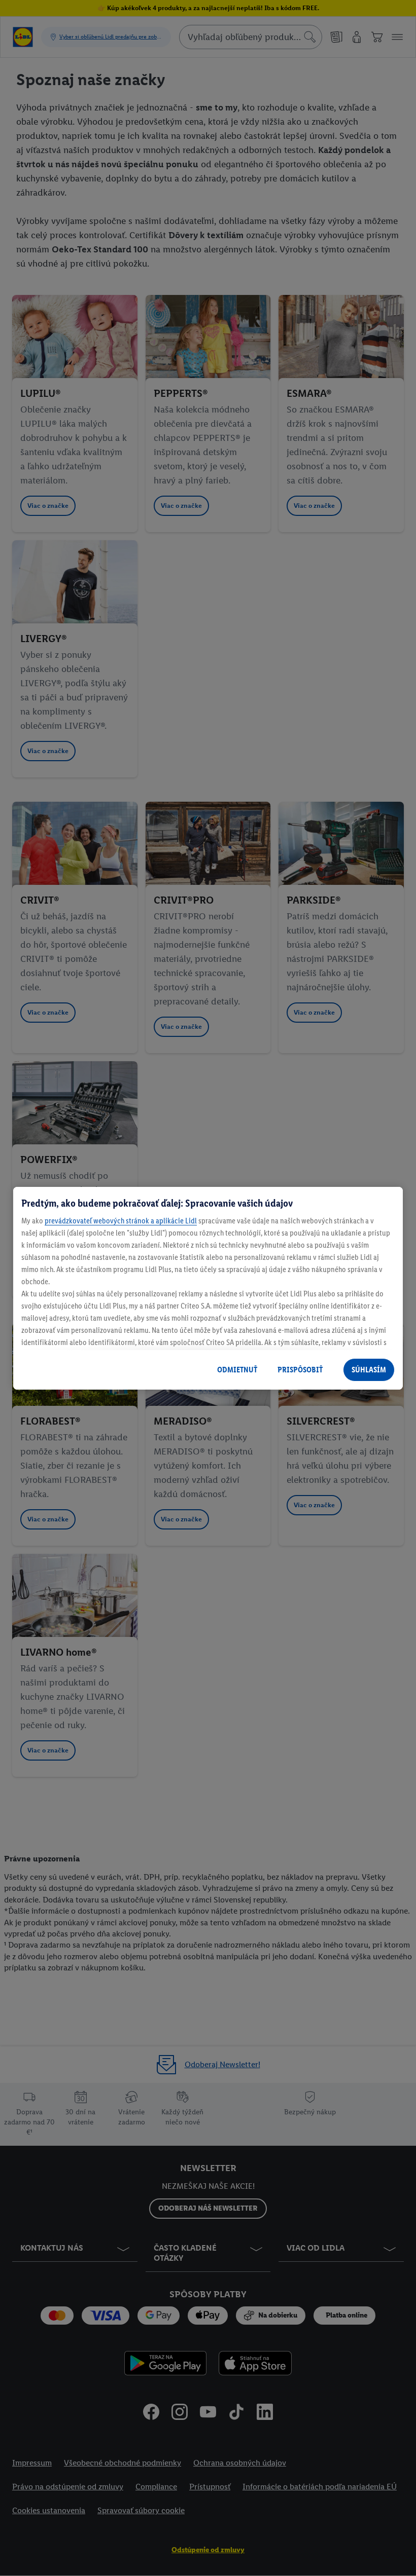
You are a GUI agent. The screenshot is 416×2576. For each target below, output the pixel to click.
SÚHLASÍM (369, 1370)
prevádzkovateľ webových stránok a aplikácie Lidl (121, 1221)
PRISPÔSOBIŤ (300, 1370)
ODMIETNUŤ (237, 1370)
